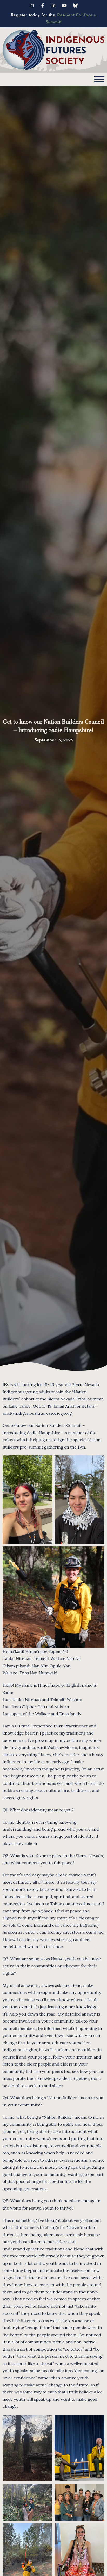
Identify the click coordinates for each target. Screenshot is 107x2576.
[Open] (99, 79)
